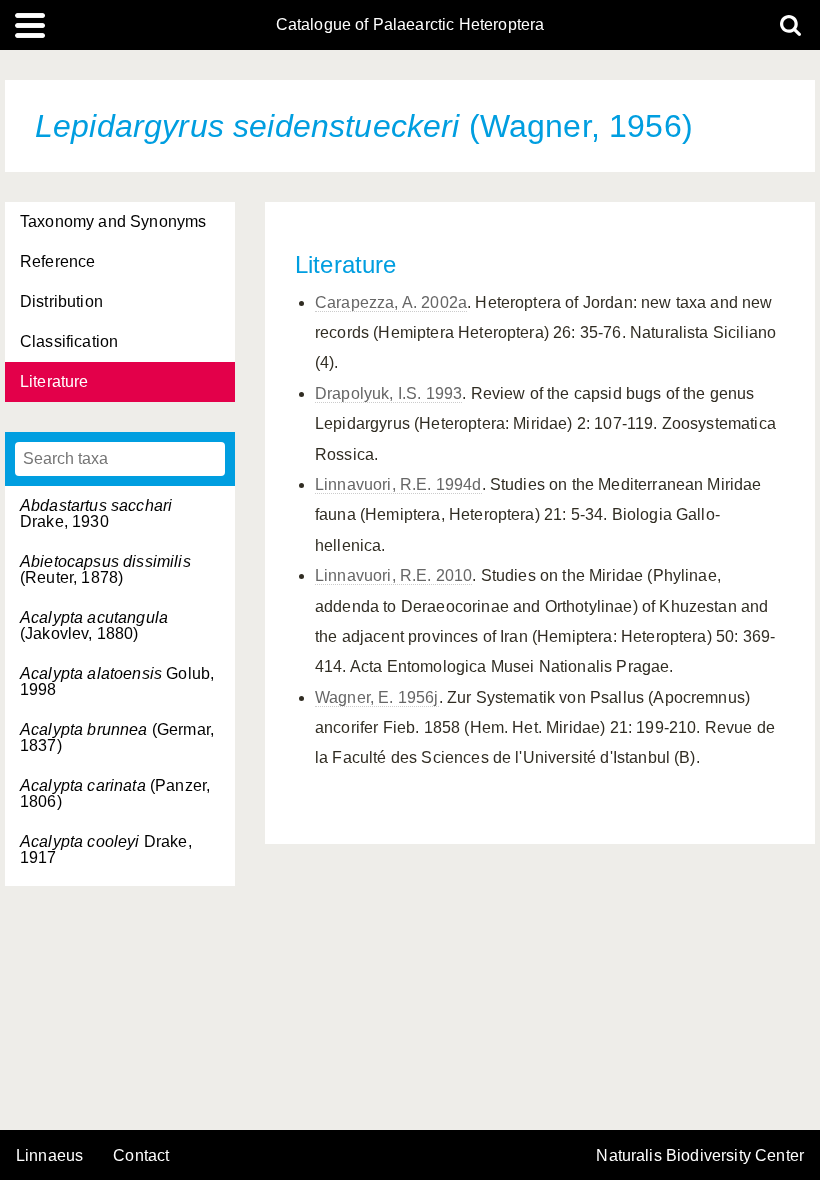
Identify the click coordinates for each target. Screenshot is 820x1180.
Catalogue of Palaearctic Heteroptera (410, 25)
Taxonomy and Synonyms (113, 221)
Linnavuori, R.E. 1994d (398, 484)
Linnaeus (49, 1156)
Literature (54, 381)
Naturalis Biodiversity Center (700, 1156)
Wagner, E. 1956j (377, 697)
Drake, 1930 (96, 513)
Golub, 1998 (117, 681)
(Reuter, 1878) (105, 569)
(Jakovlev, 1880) (94, 625)
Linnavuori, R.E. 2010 (393, 575)
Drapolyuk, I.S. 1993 (388, 393)
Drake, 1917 (106, 849)
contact (141, 1155)
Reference (57, 261)
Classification (69, 341)
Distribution (61, 301)
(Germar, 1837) (117, 737)
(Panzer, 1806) (115, 793)
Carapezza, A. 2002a (391, 302)
